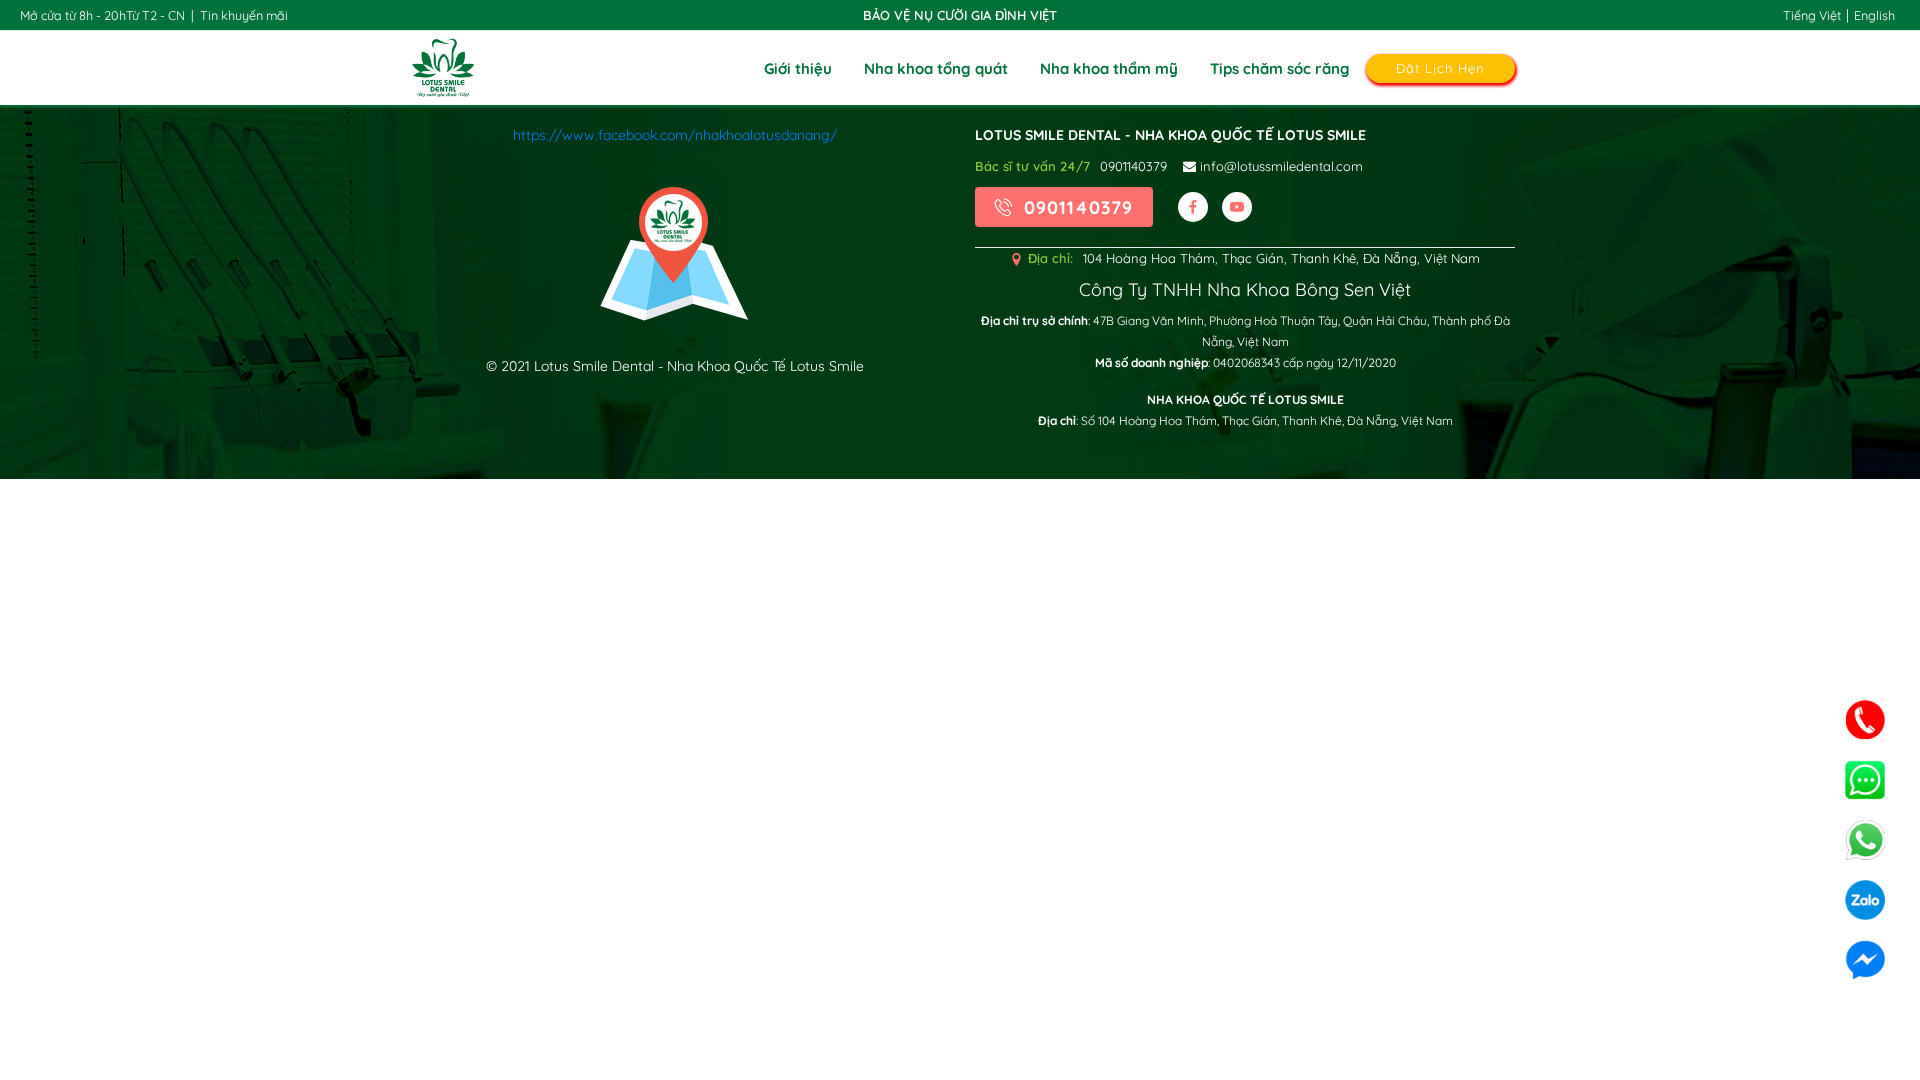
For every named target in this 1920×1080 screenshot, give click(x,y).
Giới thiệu (798, 68)
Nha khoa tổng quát (936, 68)
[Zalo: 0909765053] (1865, 900)
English (1874, 15)
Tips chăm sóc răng (1280, 68)
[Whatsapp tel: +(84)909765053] (1865, 840)
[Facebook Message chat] (1865, 960)
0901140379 (1133, 166)
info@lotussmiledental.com (1279, 166)
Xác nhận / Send (960, 710)
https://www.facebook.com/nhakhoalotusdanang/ (675, 135)
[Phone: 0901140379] (1865, 720)
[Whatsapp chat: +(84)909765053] (1865, 780)
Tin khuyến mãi (244, 15)
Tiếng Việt (1812, 15)
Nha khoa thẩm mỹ (1109, 68)
